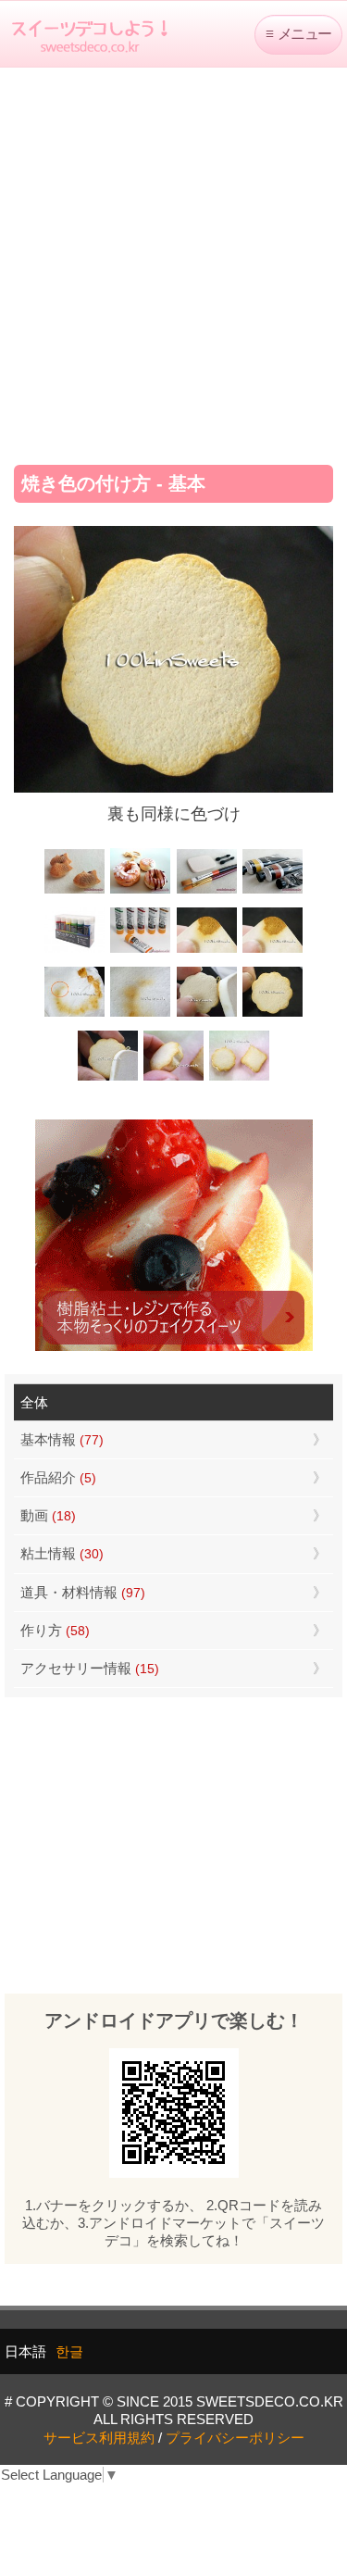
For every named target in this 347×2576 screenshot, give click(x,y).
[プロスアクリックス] (74, 950)
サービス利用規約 (99, 2438)
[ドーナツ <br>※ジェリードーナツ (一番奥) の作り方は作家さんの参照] (140, 891)
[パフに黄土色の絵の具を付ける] (273, 950)
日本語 (25, 2351)
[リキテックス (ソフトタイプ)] (140, 950)
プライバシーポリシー (235, 2438)
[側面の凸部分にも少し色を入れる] (173, 1078)
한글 (69, 2351)
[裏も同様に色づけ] (273, 1014)
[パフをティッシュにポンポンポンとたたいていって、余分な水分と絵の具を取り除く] (74, 1014)
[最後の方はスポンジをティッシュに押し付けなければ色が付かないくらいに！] (140, 1014)
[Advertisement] (173, 260)
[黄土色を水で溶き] (207, 950)
